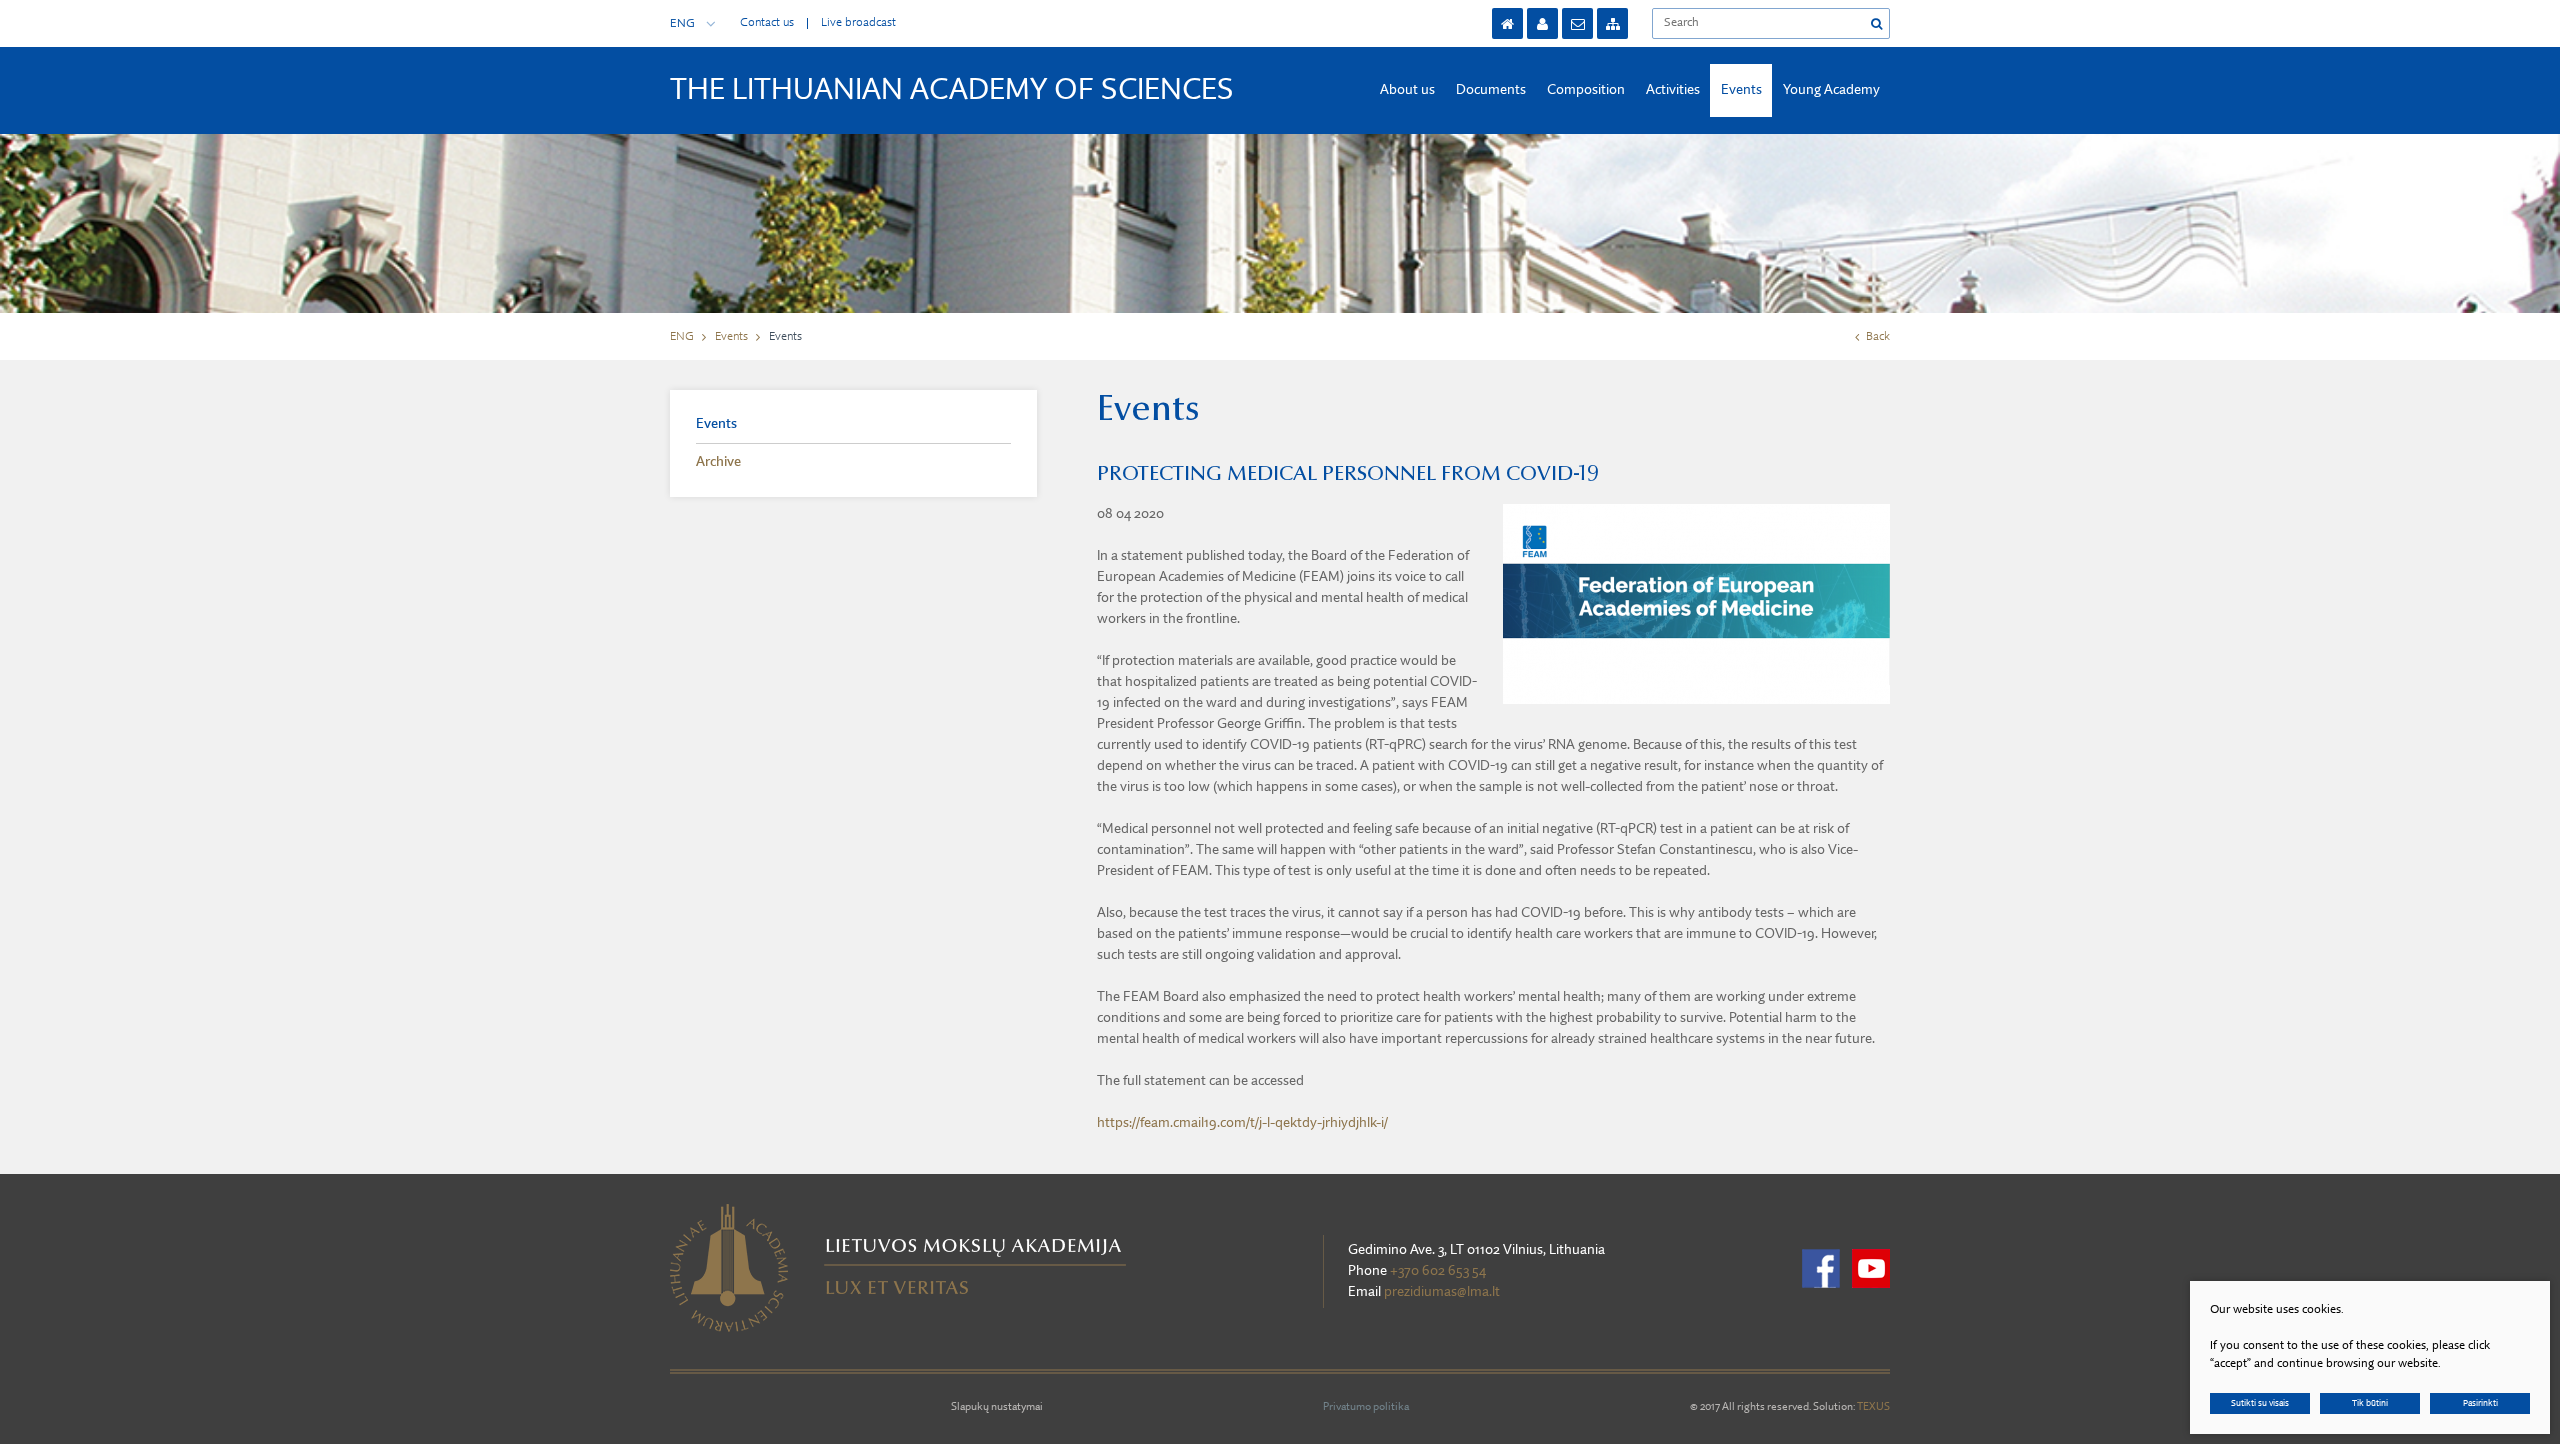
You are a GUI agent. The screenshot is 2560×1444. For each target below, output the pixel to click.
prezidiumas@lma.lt (1442, 1292)
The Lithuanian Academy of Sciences (952, 91)
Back (1878, 337)
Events (1741, 90)
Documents (1491, 90)
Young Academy (1831, 90)
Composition (1586, 90)
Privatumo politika (1366, 1407)
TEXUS (1873, 1407)
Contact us (767, 23)
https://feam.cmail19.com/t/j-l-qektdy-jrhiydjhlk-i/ (1242, 1123)
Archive (718, 462)
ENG (682, 24)
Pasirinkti (2480, 1403)
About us (1407, 90)
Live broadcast (858, 23)
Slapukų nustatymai (997, 1407)
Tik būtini (2370, 1403)
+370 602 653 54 (1438, 1271)
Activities (1673, 90)
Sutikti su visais (2260, 1403)
